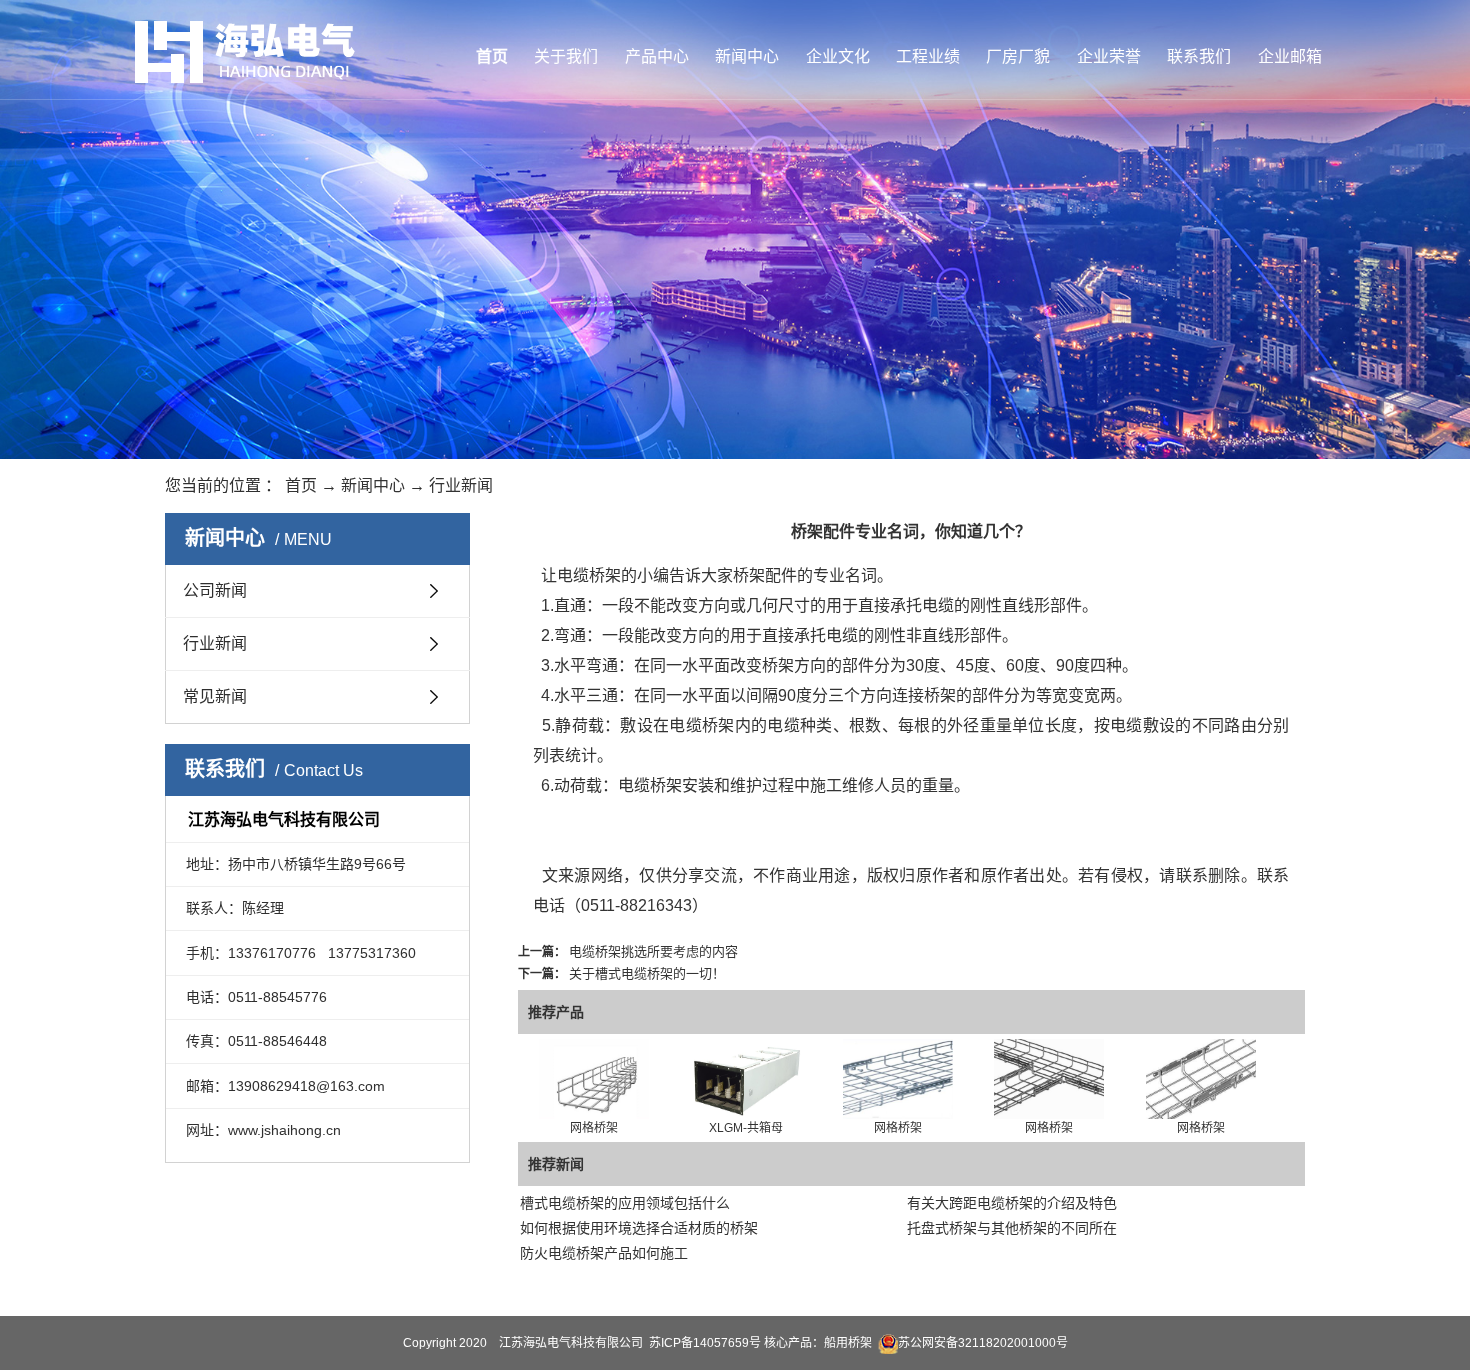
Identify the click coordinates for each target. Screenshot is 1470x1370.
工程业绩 (928, 56)
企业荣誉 (1109, 56)
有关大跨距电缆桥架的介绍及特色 (1012, 1203)
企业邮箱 (1290, 56)
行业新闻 (461, 485)
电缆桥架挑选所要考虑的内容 (653, 951)
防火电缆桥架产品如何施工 (604, 1253)
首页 (492, 56)
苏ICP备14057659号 (705, 1343)
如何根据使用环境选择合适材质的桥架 (639, 1228)
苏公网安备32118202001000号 (983, 1343)
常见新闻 (215, 696)
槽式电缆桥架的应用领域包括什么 (625, 1203)
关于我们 (566, 56)
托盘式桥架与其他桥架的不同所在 (1012, 1228)
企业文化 (838, 56)
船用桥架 (848, 1343)
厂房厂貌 (1018, 56)
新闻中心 (747, 56)
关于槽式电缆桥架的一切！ (647, 973)
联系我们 (1199, 56)
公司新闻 (215, 590)
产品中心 (657, 56)
